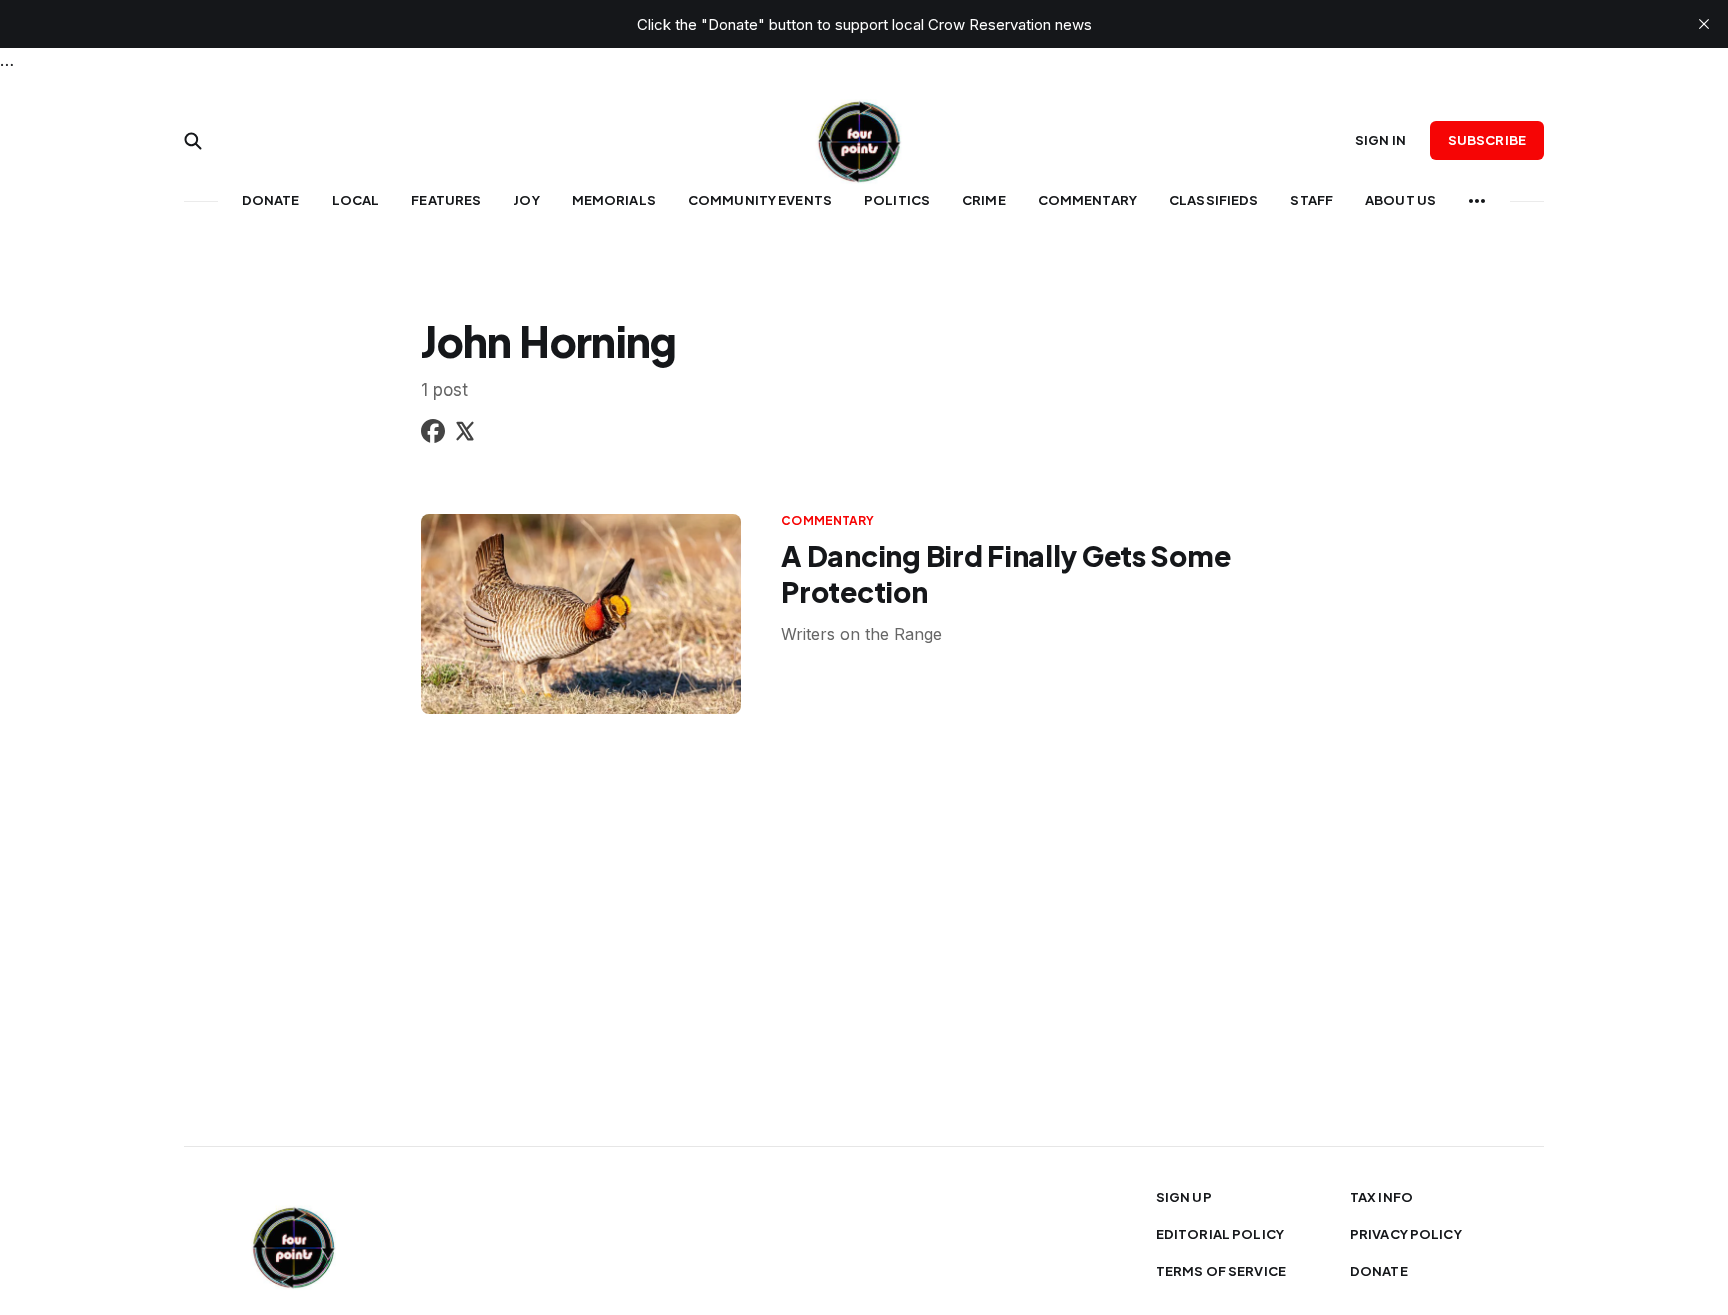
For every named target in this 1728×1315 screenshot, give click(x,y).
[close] (1704, 24)
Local (356, 200)
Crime (984, 200)
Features (446, 200)
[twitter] (465, 434)
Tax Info (1381, 1197)
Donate (271, 200)
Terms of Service (1221, 1271)
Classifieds (1213, 200)
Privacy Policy (1406, 1234)
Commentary (1087, 200)
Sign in (1380, 140)
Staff (1311, 200)
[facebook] (433, 434)
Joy (526, 200)
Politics (897, 200)
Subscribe (1487, 140)
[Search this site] (193, 141)
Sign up (1184, 1197)
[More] (1477, 201)
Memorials (614, 200)
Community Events (760, 200)
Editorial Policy (1220, 1234)
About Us (1400, 200)
